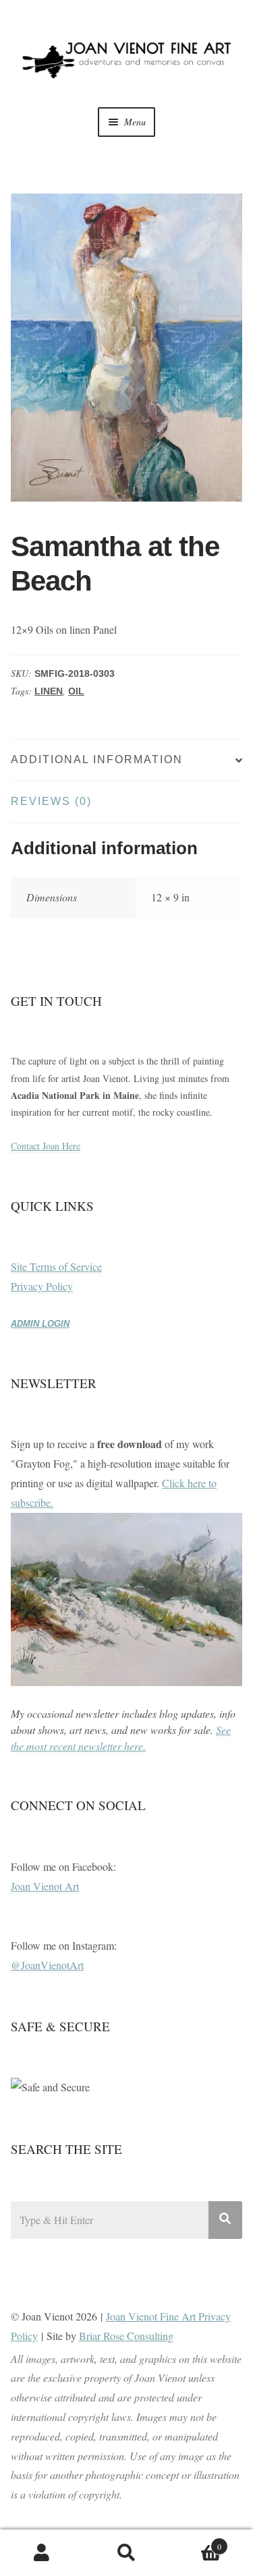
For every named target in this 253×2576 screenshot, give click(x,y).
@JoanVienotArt (47, 1965)
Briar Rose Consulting (126, 2336)
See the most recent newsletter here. (121, 1738)
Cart (195, 2542)
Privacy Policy (42, 1286)
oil (76, 691)
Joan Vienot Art (45, 1886)
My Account (42, 2553)
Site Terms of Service (56, 1266)
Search (126, 2553)
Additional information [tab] (97, 759)
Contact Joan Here (46, 1146)
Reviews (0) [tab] (51, 801)
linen (49, 691)
